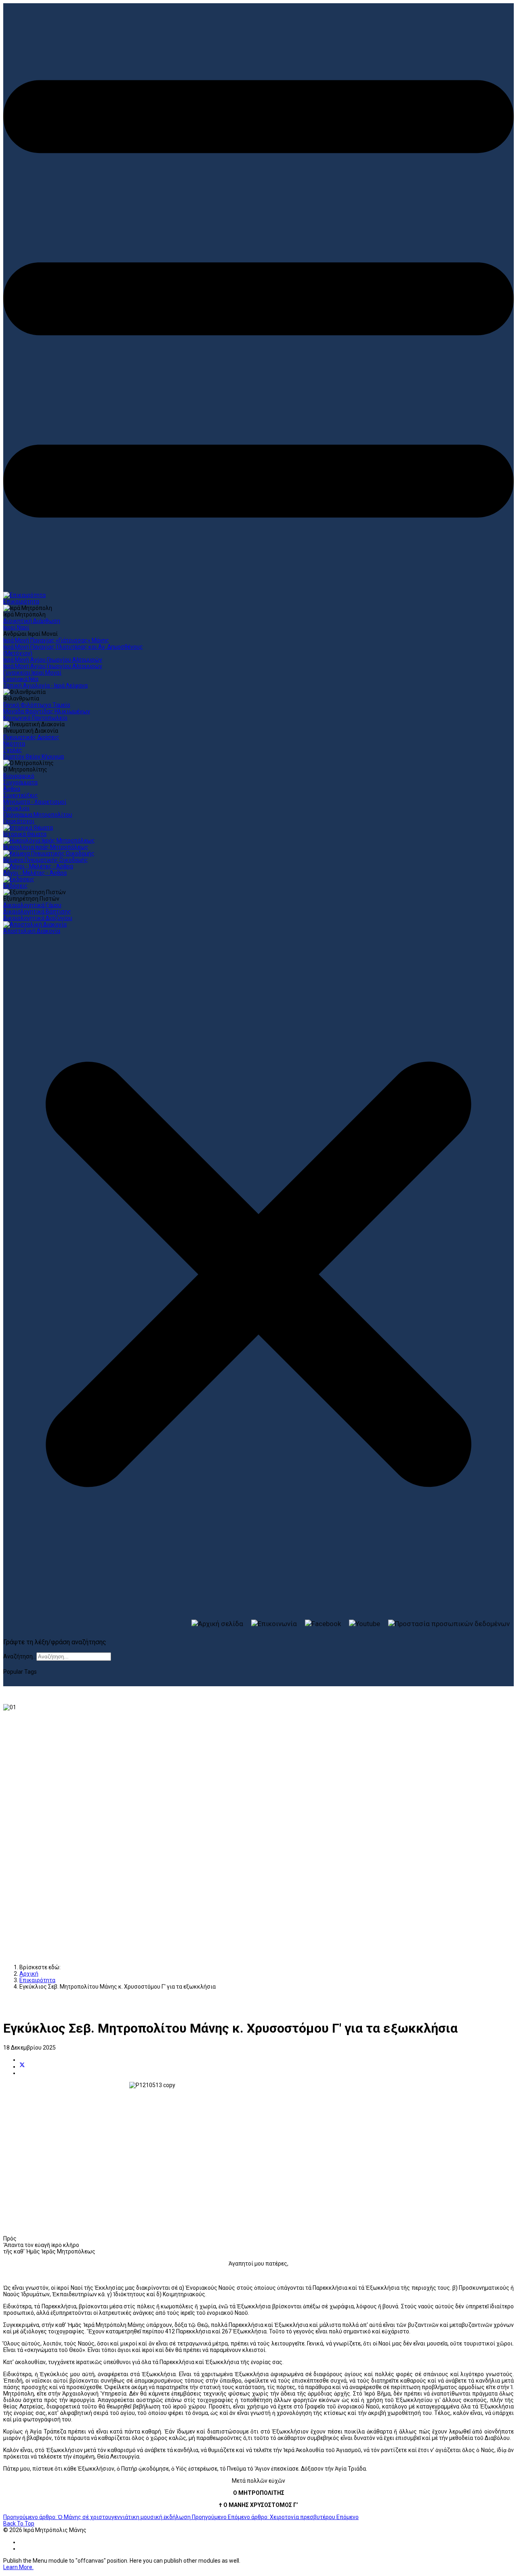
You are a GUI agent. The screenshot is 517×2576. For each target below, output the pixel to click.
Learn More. (18, 2567)
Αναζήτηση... (20, 1656)
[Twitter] (22, 2067)
